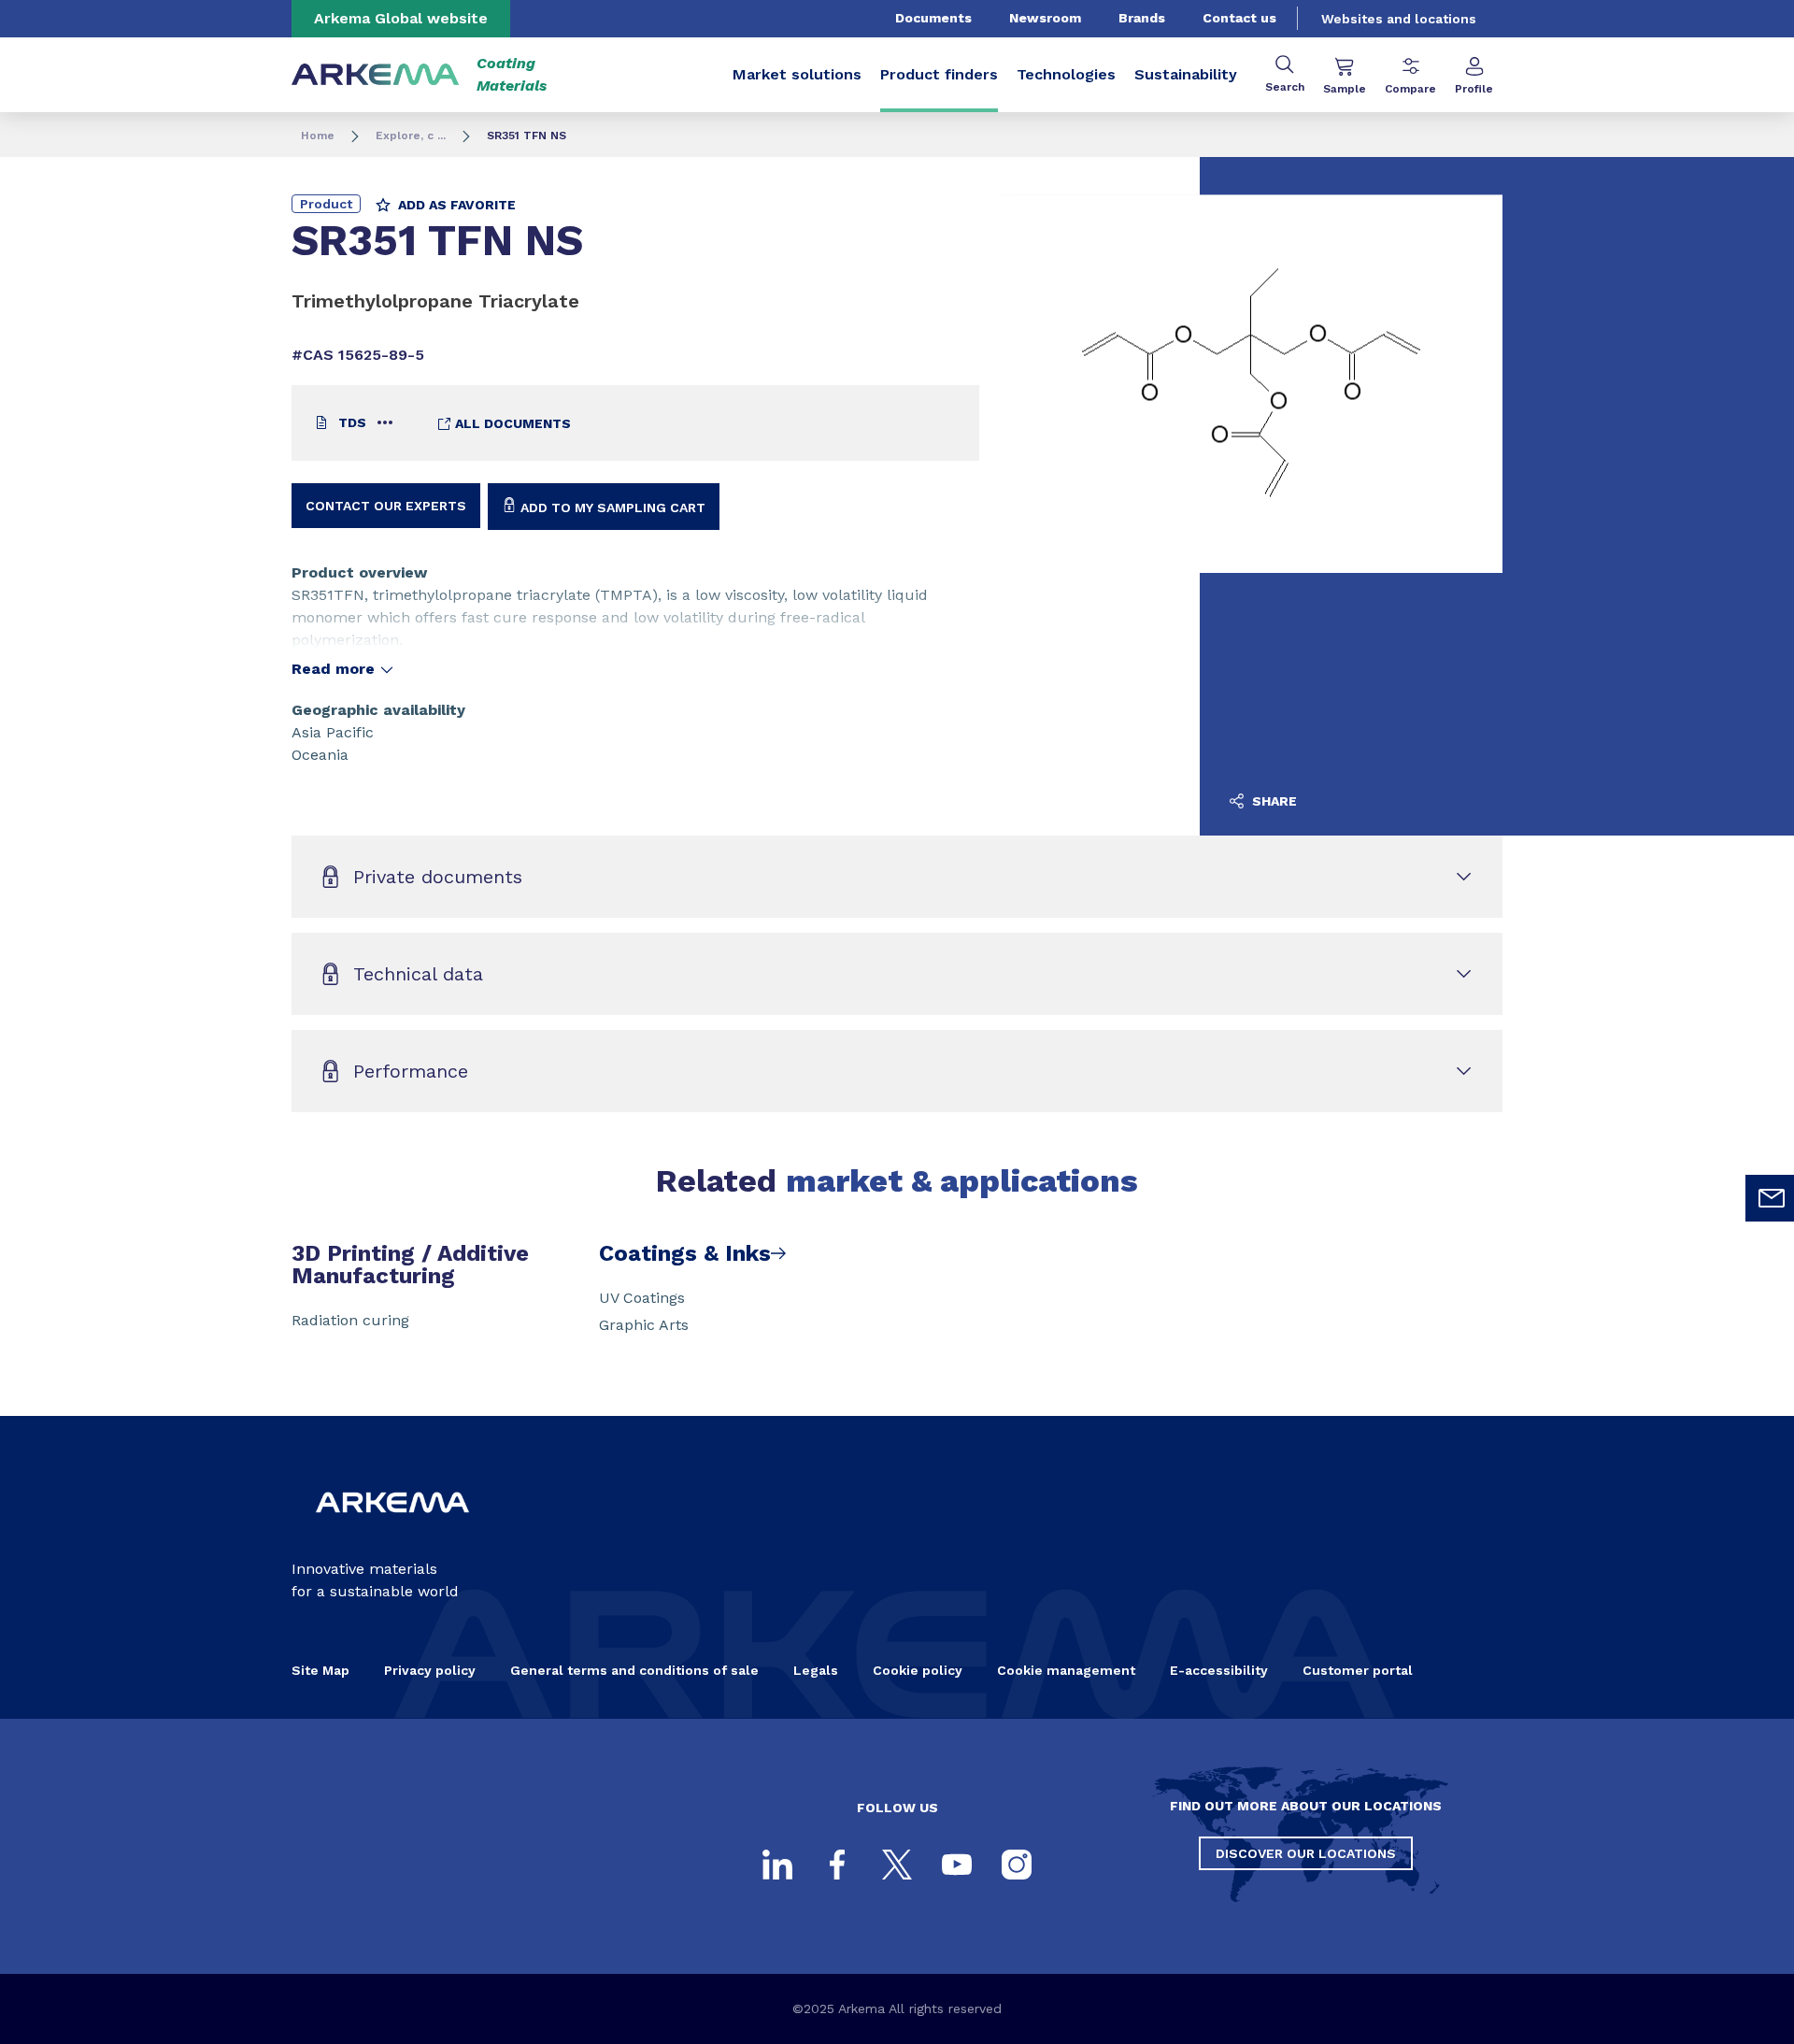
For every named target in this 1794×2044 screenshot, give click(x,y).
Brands (1142, 18)
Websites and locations (1399, 19)
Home (318, 136)
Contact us (1239, 18)
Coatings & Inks (685, 1253)
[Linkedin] (777, 1865)
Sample (1345, 89)
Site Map (320, 1670)
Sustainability (1186, 74)
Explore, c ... (411, 136)
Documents (933, 18)
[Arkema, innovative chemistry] (392, 1528)
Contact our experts (386, 506)
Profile (1474, 89)
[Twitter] (897, 1865)
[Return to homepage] (376, 75)
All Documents (511, 423)
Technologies (1066, 74)
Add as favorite (455, 205)
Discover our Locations (1306, 1853)
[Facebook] (837, 1865)
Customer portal (1358, 1670)
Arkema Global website (401, 18)
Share (1273, 801)
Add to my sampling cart (611, 507)
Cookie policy (918, 1670)
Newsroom (1045, 18)
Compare (1410, 89)
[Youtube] (957, 1865)
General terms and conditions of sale (634, 1670)
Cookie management (1066, 1670)
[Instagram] (1017, 1865)
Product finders (939, 74)
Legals (816, 1670)
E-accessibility (1219, 1670)
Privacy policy (430, 1670)
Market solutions (797, 74)
